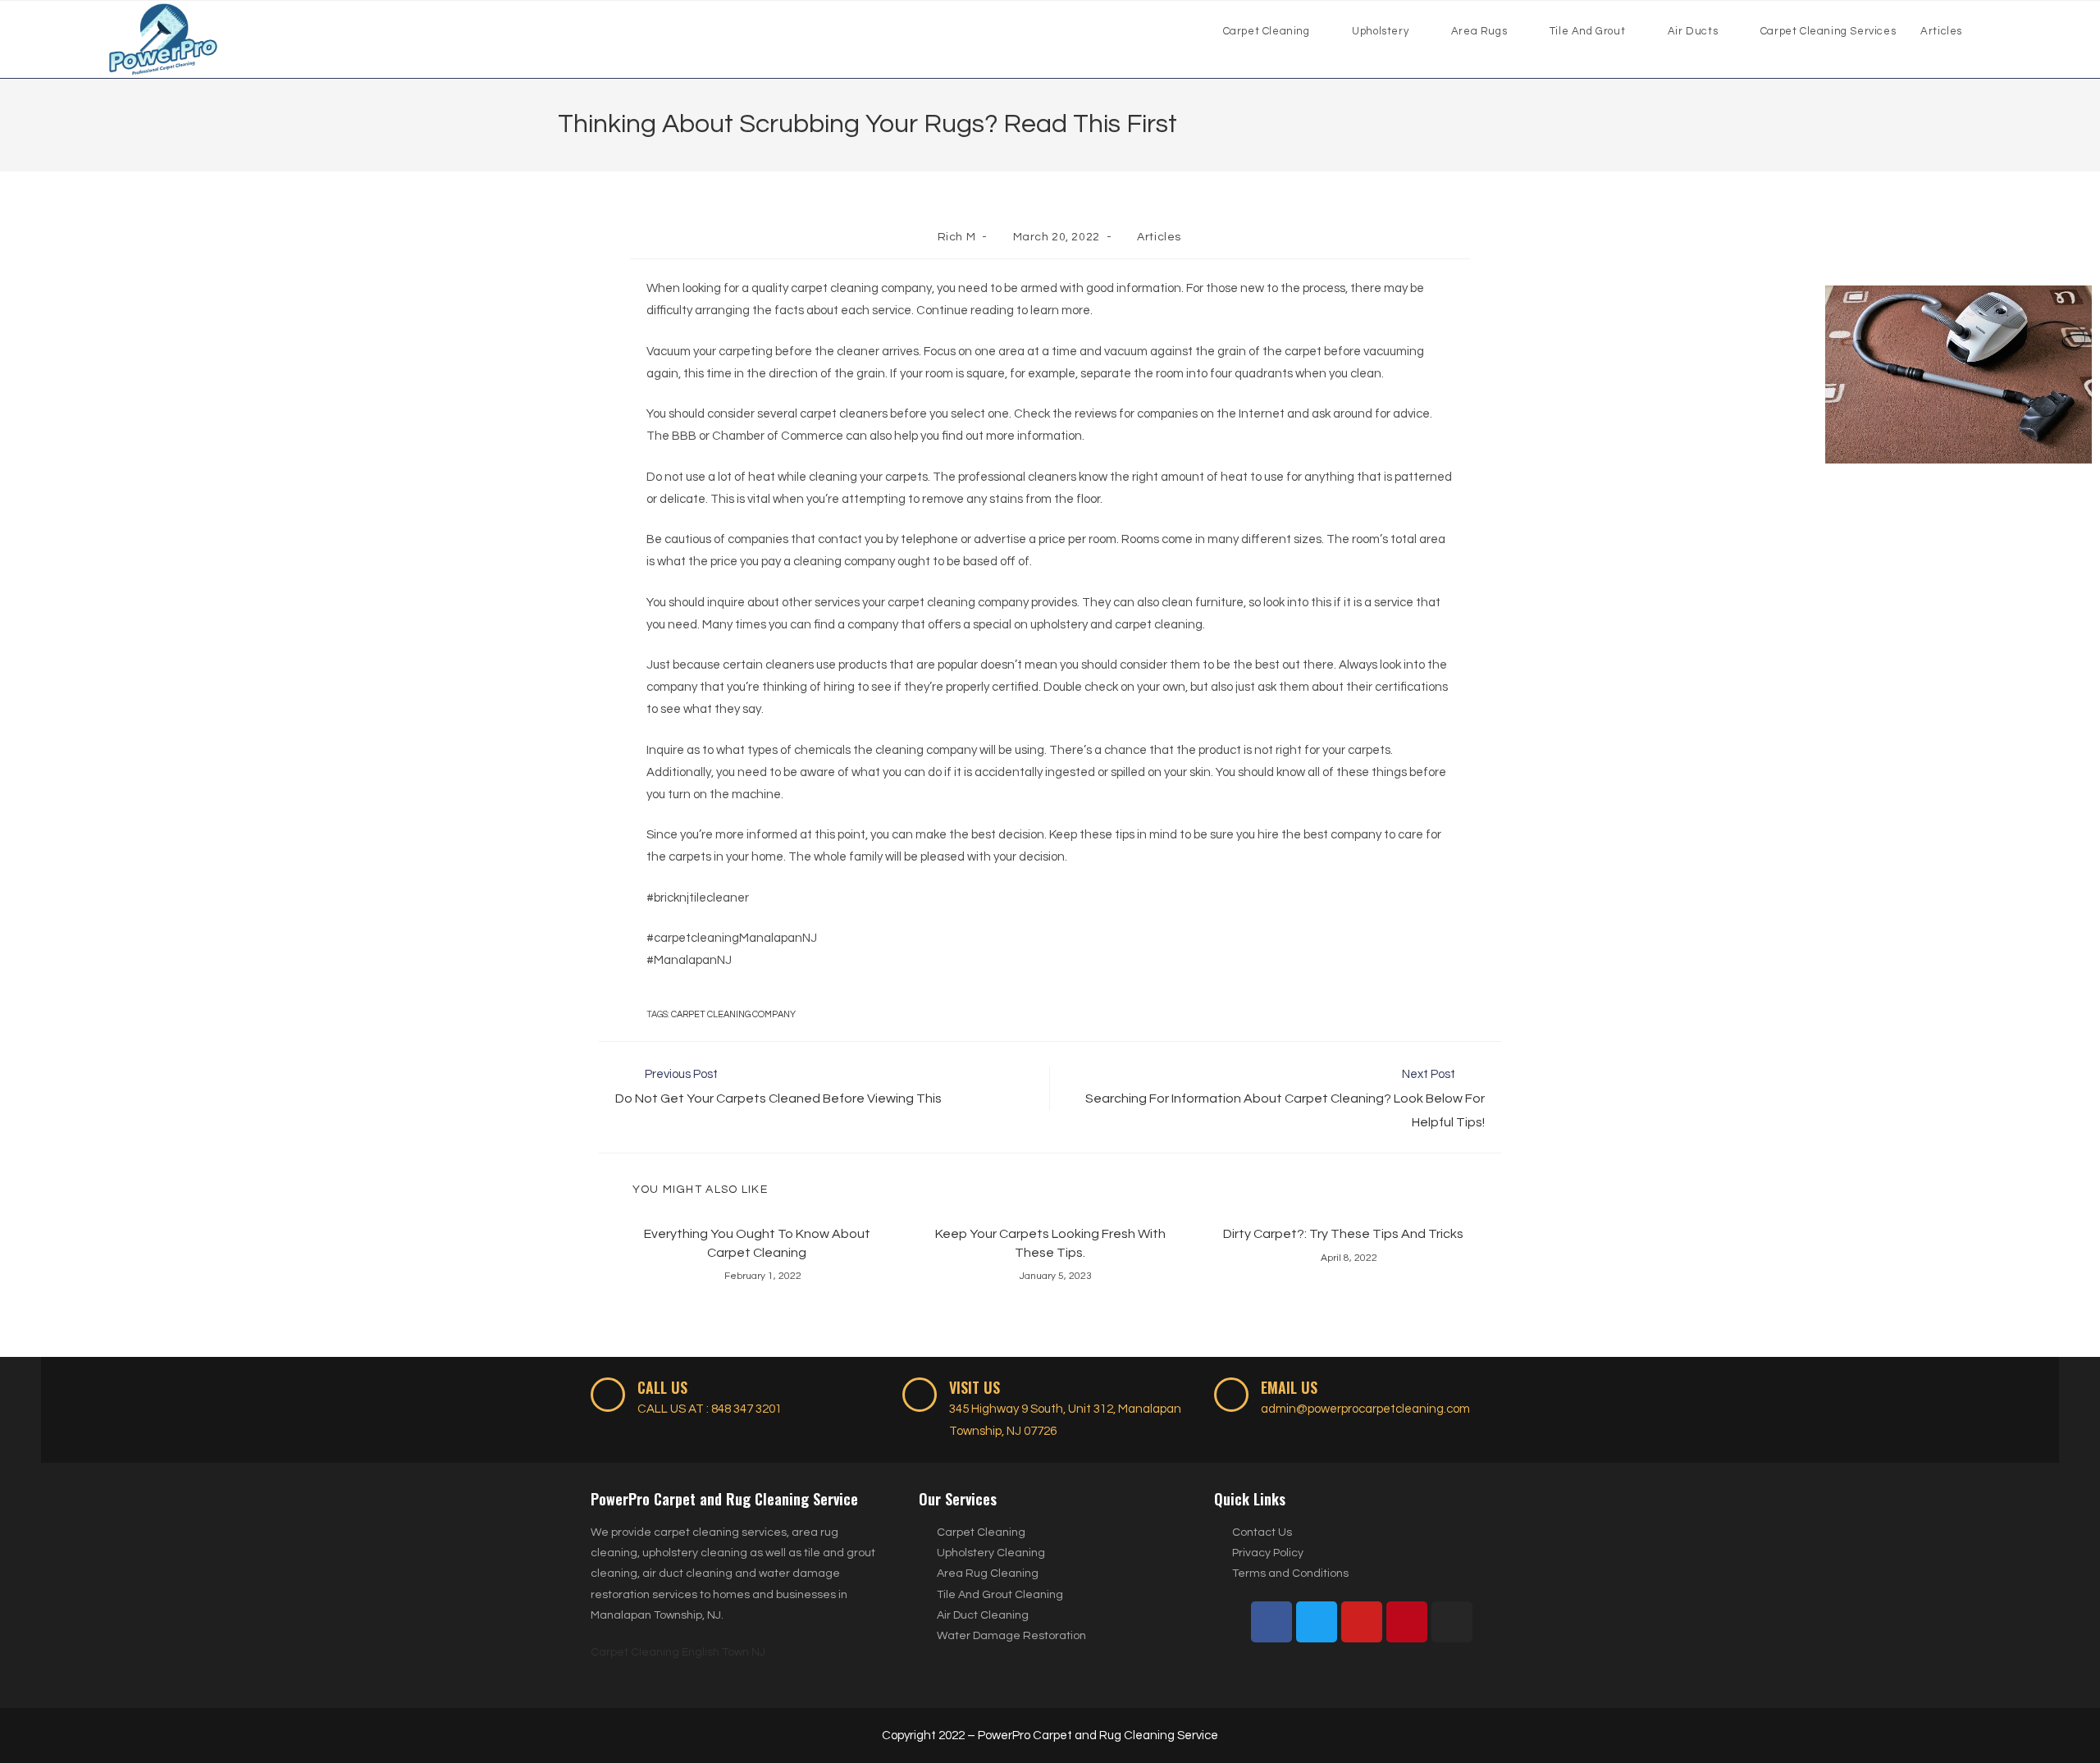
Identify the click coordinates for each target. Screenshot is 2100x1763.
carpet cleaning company (733, 1014)
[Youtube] (1362, 1622)
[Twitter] (1317, 1622)
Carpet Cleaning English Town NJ (678, 1652)
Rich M (957, 237)
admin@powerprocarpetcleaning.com (1365, 1409)
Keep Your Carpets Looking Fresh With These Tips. (1050, 1243)
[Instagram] (1452, 1622)
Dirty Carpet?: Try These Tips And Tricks (1343, 1234)
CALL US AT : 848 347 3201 (710, 1409)
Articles (1159, 237)
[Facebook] (1271, 1622)
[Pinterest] (1407, 1622)
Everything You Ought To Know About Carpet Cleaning (757, 1243)
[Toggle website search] (1991, 31)
